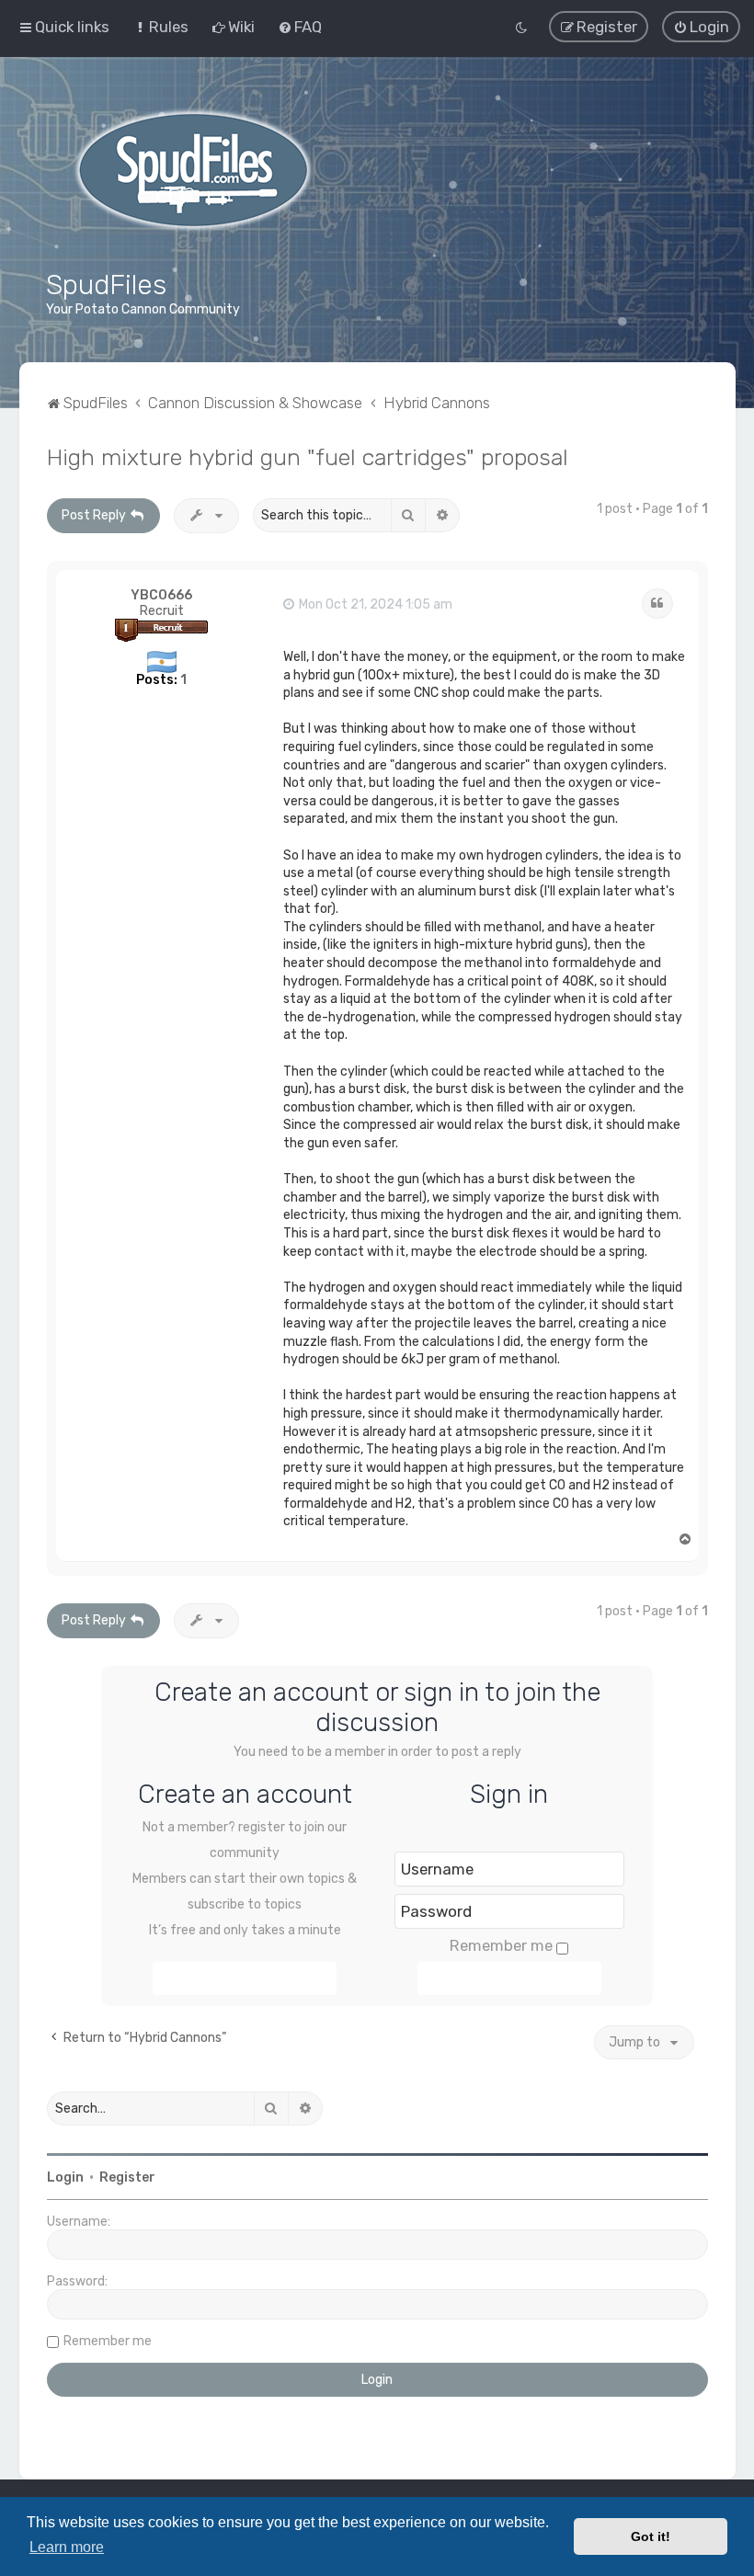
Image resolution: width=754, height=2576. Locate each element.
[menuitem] (160, 27)
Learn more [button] (67, 2547)
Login (65, 2177)
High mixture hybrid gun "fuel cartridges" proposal (308, 457)
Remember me (501, 1945)
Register (127, 2177)
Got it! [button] (651, 2536)
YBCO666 (161, 595)
